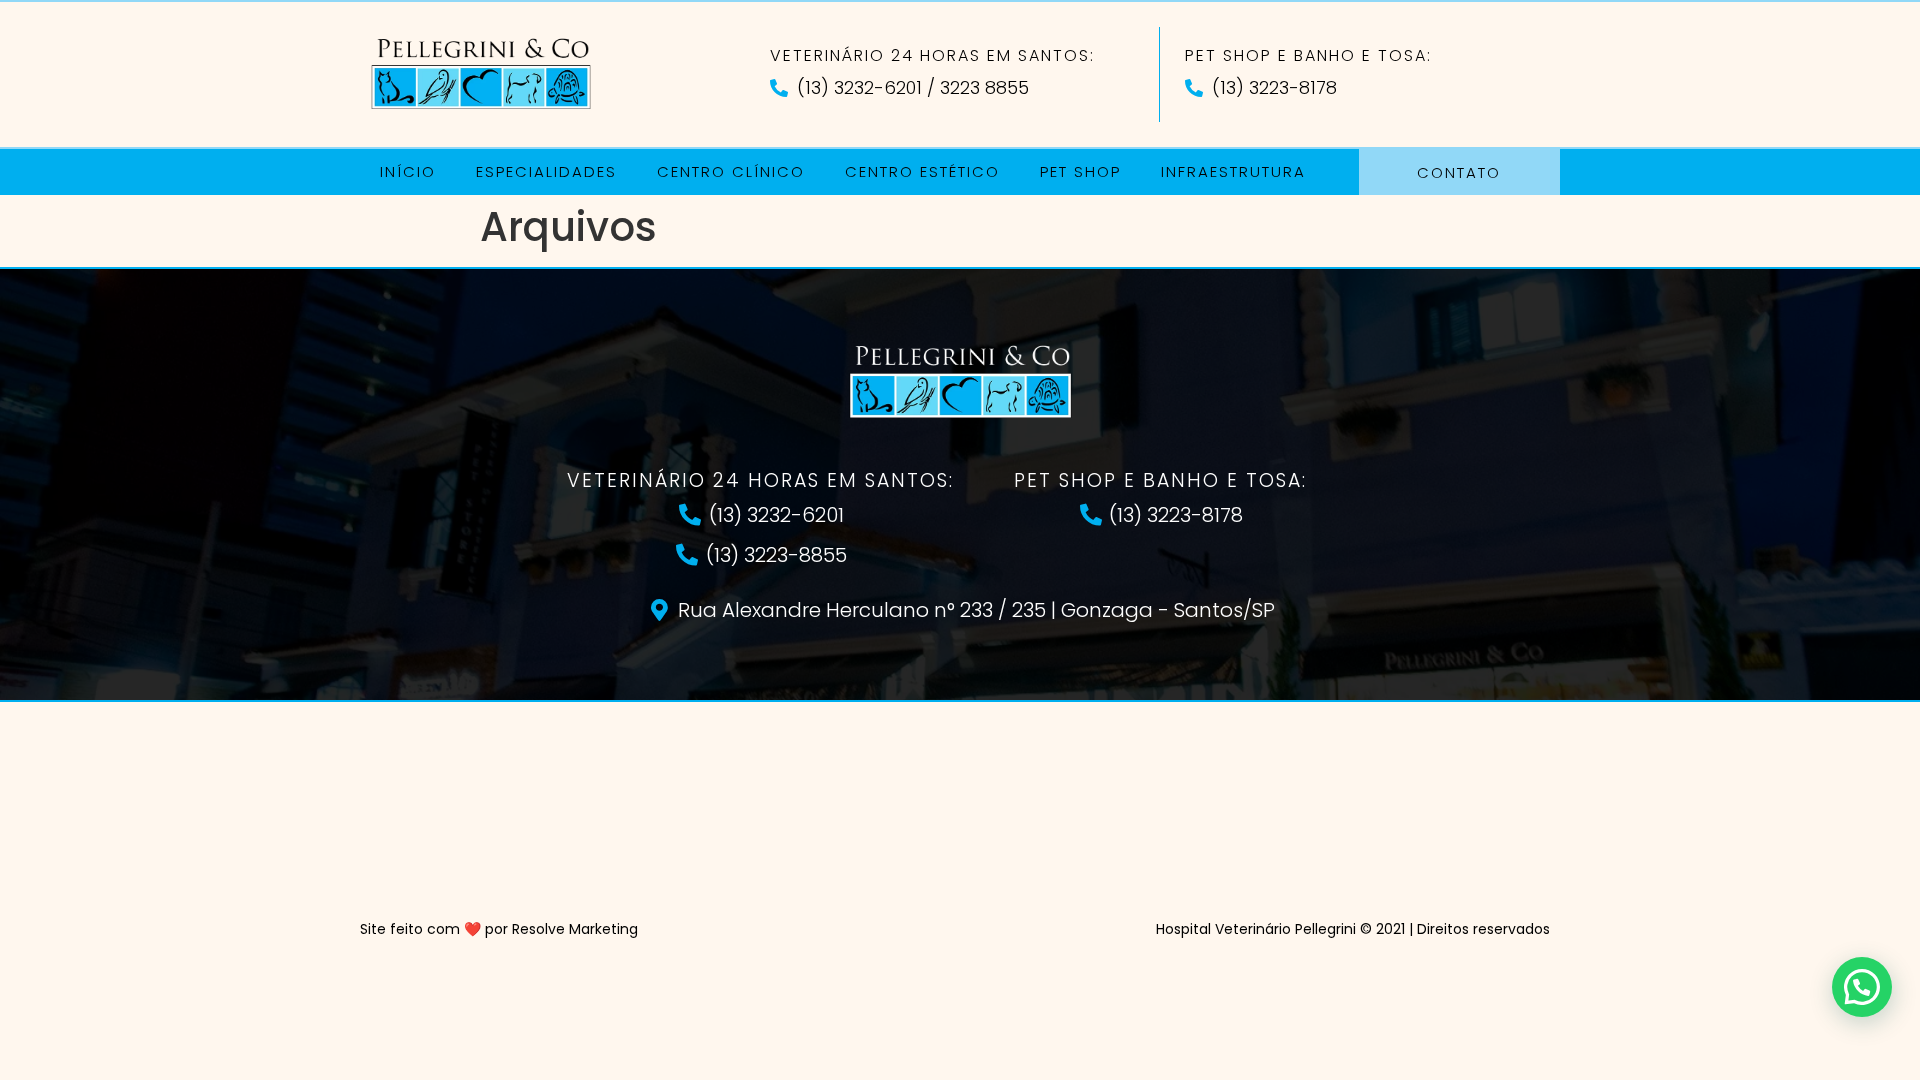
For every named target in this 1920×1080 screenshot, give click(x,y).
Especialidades (546, 171)
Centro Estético (922, 171)
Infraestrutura (1233, 171)
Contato (1459, 172)
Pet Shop (1080, 171)
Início (408, 171)
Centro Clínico (731, 171)
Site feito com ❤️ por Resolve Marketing (499, 929)
